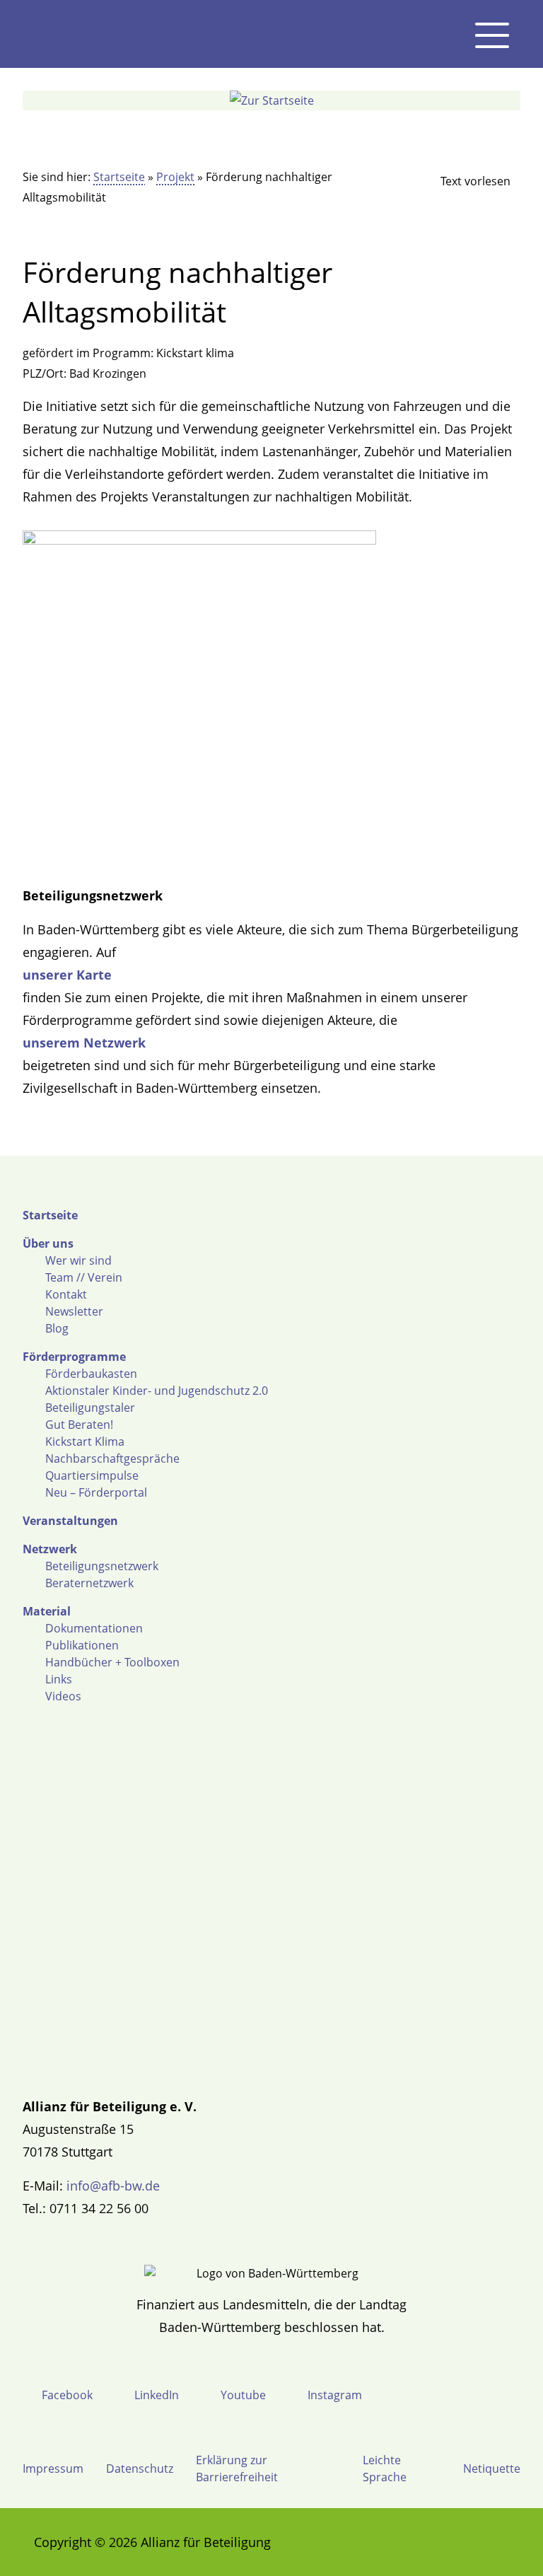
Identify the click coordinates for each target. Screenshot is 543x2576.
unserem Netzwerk (84, 1043)
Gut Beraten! (79, 1425)
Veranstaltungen (70, 1521)
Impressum (53, 2468)
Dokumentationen (94, 1628)
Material (47, 1611)
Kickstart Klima (85, 1441)
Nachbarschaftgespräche (112, 1458)
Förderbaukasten (91, 1374)
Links (59, 1679)
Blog (57, 1328)
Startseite (119, 177)
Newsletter (74, 1311)
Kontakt (66, 1294)
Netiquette (492, 2468)
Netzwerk (50, 1549)
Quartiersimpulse (92, 1475)
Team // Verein (84, 1277)
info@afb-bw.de (113, 2186)
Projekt (175, 177)
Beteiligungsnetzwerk (102, 1566)
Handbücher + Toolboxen (112, 1662)
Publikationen (82, 1645)
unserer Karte (67, 975)
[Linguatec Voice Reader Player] (464, 181)
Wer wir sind (78, 1260)
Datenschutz (140, 2468)
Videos (63, 1696)
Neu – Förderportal (96, 1492)
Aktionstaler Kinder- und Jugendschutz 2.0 (157, 1391)
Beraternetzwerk (89, 1583)
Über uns (48, 1243)
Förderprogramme (74, 1357)
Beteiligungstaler (90, 1408)
